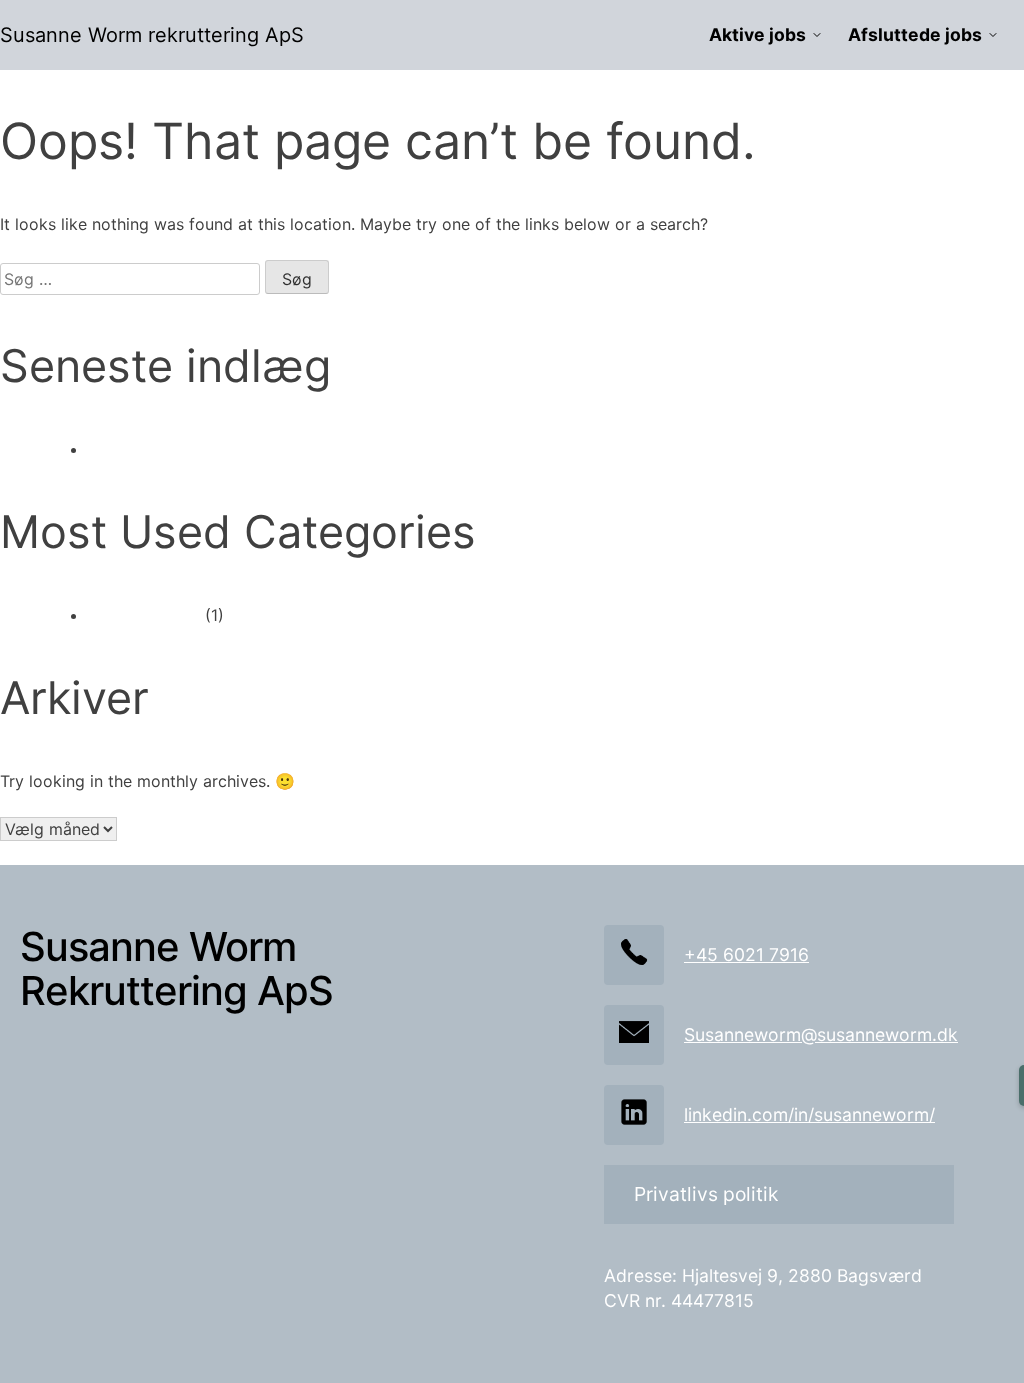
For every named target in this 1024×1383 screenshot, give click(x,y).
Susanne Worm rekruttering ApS (152, 35)
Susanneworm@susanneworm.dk (821, 1034)
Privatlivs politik (706, 1194)
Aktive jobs (757, 34)
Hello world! (133, 449)
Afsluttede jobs (915, 34)
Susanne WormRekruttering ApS (176, 968)
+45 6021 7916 (746, 954)
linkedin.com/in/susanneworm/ (809, 1114)
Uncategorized (144, 615)
